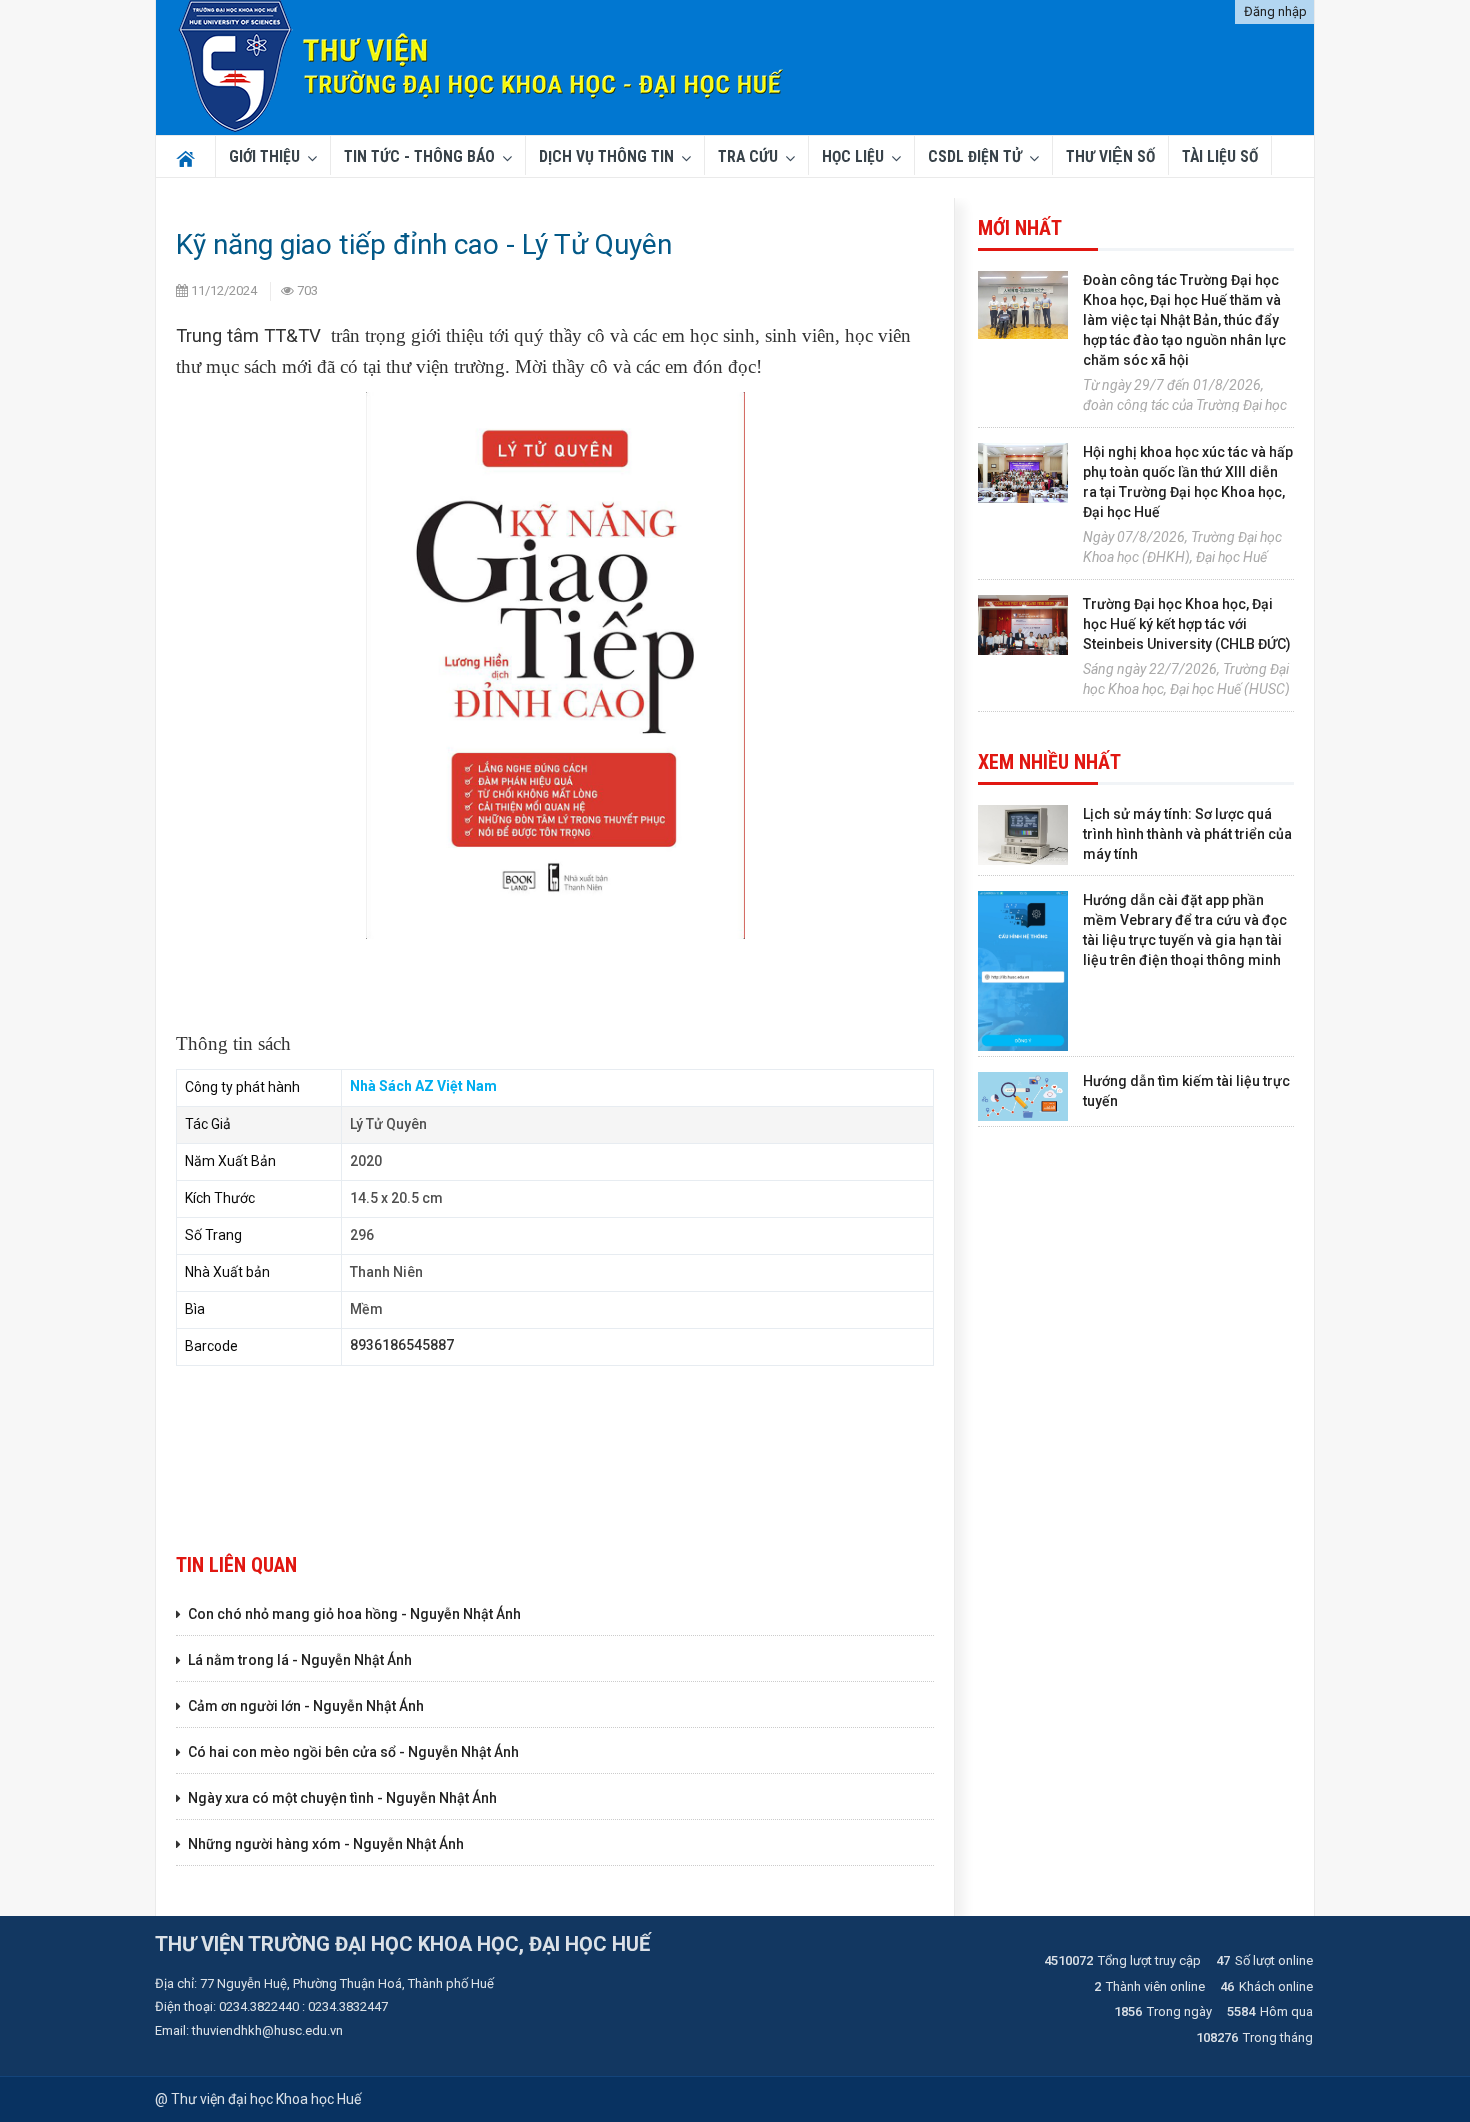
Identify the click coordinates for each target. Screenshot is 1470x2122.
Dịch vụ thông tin (606, 157)
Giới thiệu (264, 157)
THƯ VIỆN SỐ (1110, 157)
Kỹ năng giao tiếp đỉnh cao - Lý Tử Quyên (424, 244)
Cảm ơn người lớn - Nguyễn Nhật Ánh (306, 1706)
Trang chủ (182, 157)
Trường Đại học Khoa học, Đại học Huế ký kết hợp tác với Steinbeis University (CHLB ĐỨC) (1187, 624)
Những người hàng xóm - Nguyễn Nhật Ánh (326, 1844)
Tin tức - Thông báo (419, 157)
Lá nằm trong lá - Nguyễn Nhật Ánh (300, 1660)
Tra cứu (748, 157)
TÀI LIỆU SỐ (1220, 157)
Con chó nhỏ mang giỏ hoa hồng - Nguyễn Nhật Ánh (354, 1614)
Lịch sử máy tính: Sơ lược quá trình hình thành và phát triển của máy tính (1187, 834)
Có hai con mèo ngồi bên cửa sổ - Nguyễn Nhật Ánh (353, 1752)
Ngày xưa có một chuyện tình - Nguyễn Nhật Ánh (342, 1798)
